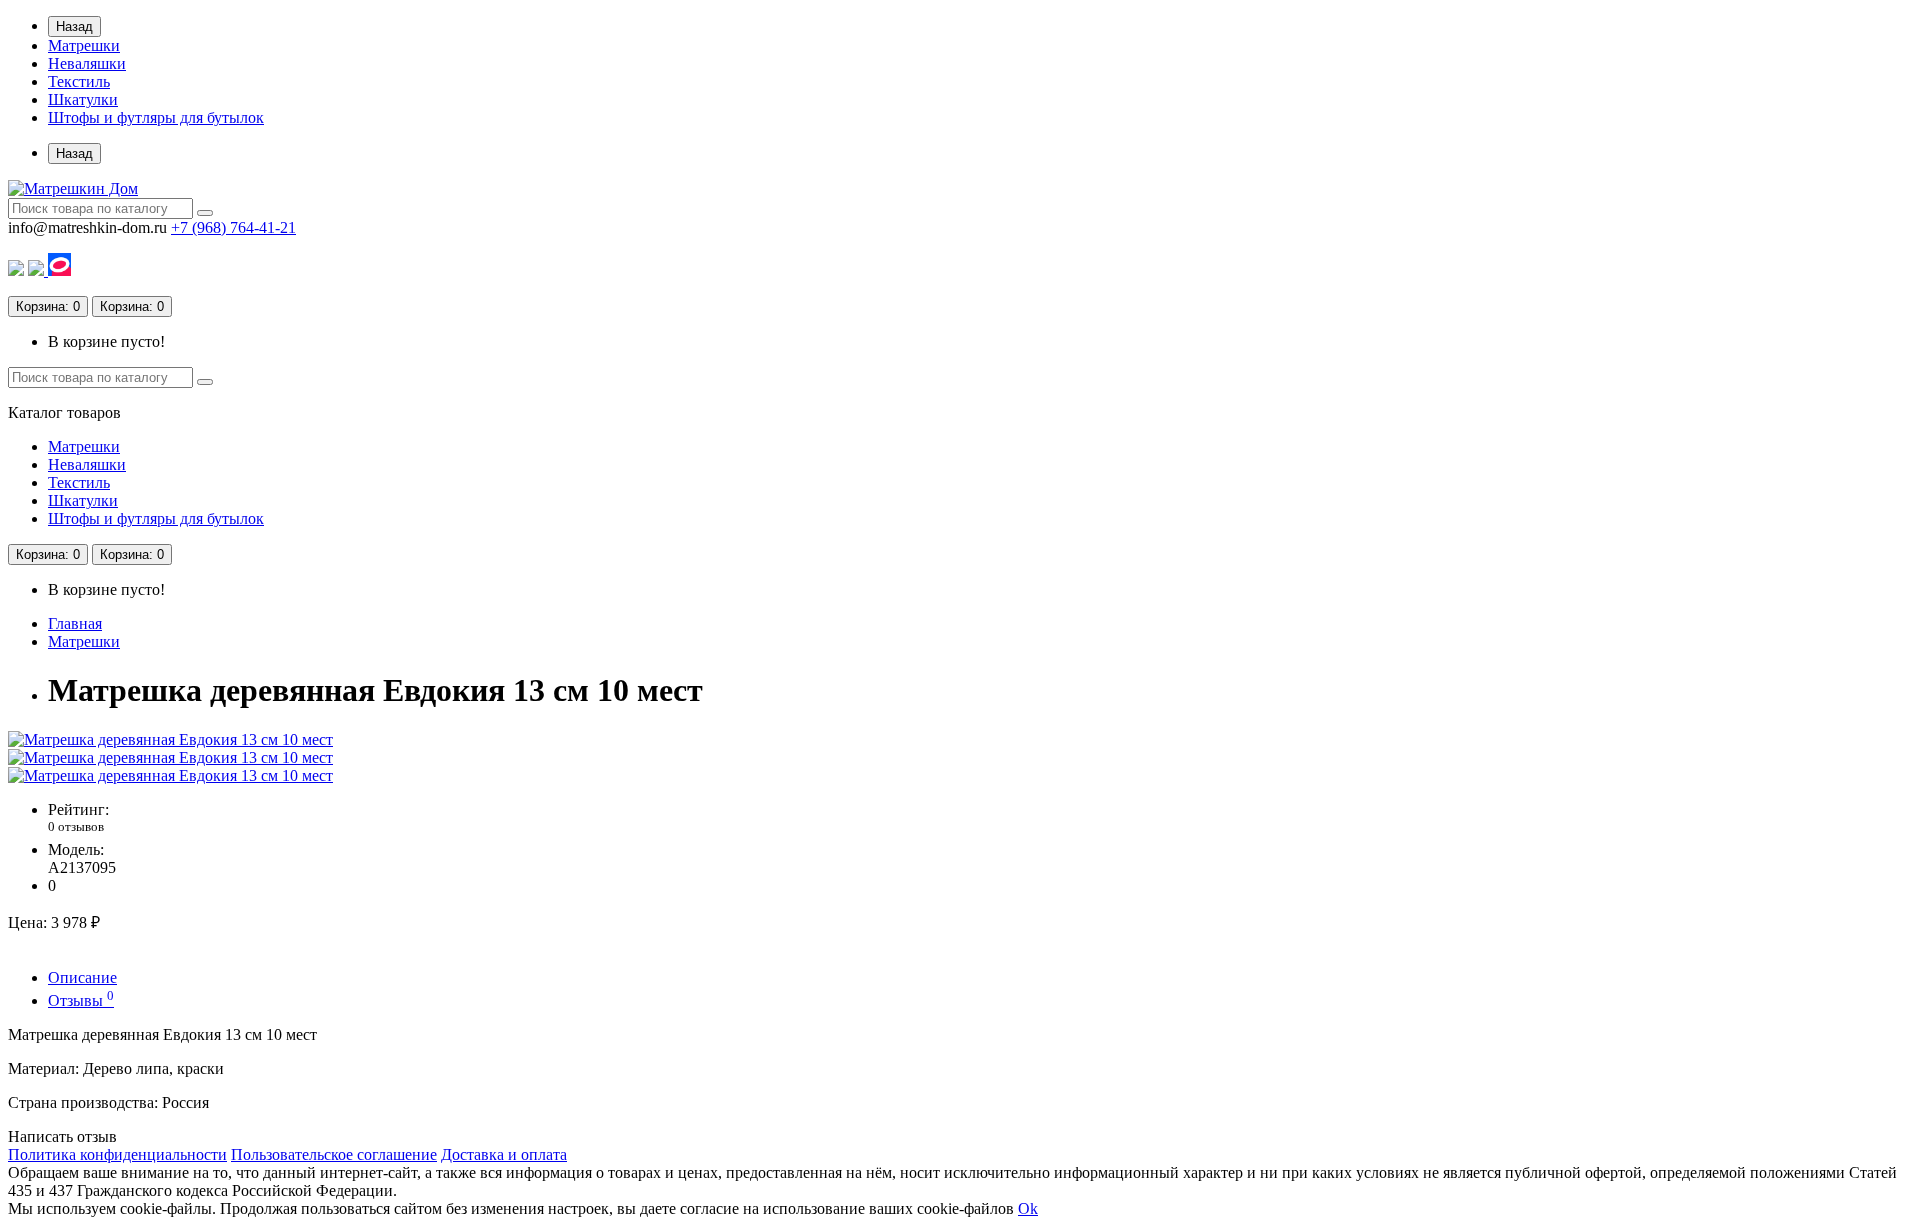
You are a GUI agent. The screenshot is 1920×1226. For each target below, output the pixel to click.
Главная (75, 623)
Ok (1028, 1208)
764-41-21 (233, 227)
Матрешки (84, 45)
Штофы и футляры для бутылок (156, 117)
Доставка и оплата (504, 1154)
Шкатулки (83, 99)
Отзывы (81, 1000)
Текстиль (79, 81)
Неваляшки (87, 63)
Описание (82, 977)
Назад (74, 26)
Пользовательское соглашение (334, 1154)
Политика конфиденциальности (117, 1154)
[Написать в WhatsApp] (16, 270)
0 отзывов (76, 826)
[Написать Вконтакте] (38, 270)
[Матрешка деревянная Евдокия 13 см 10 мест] (170, 739)
